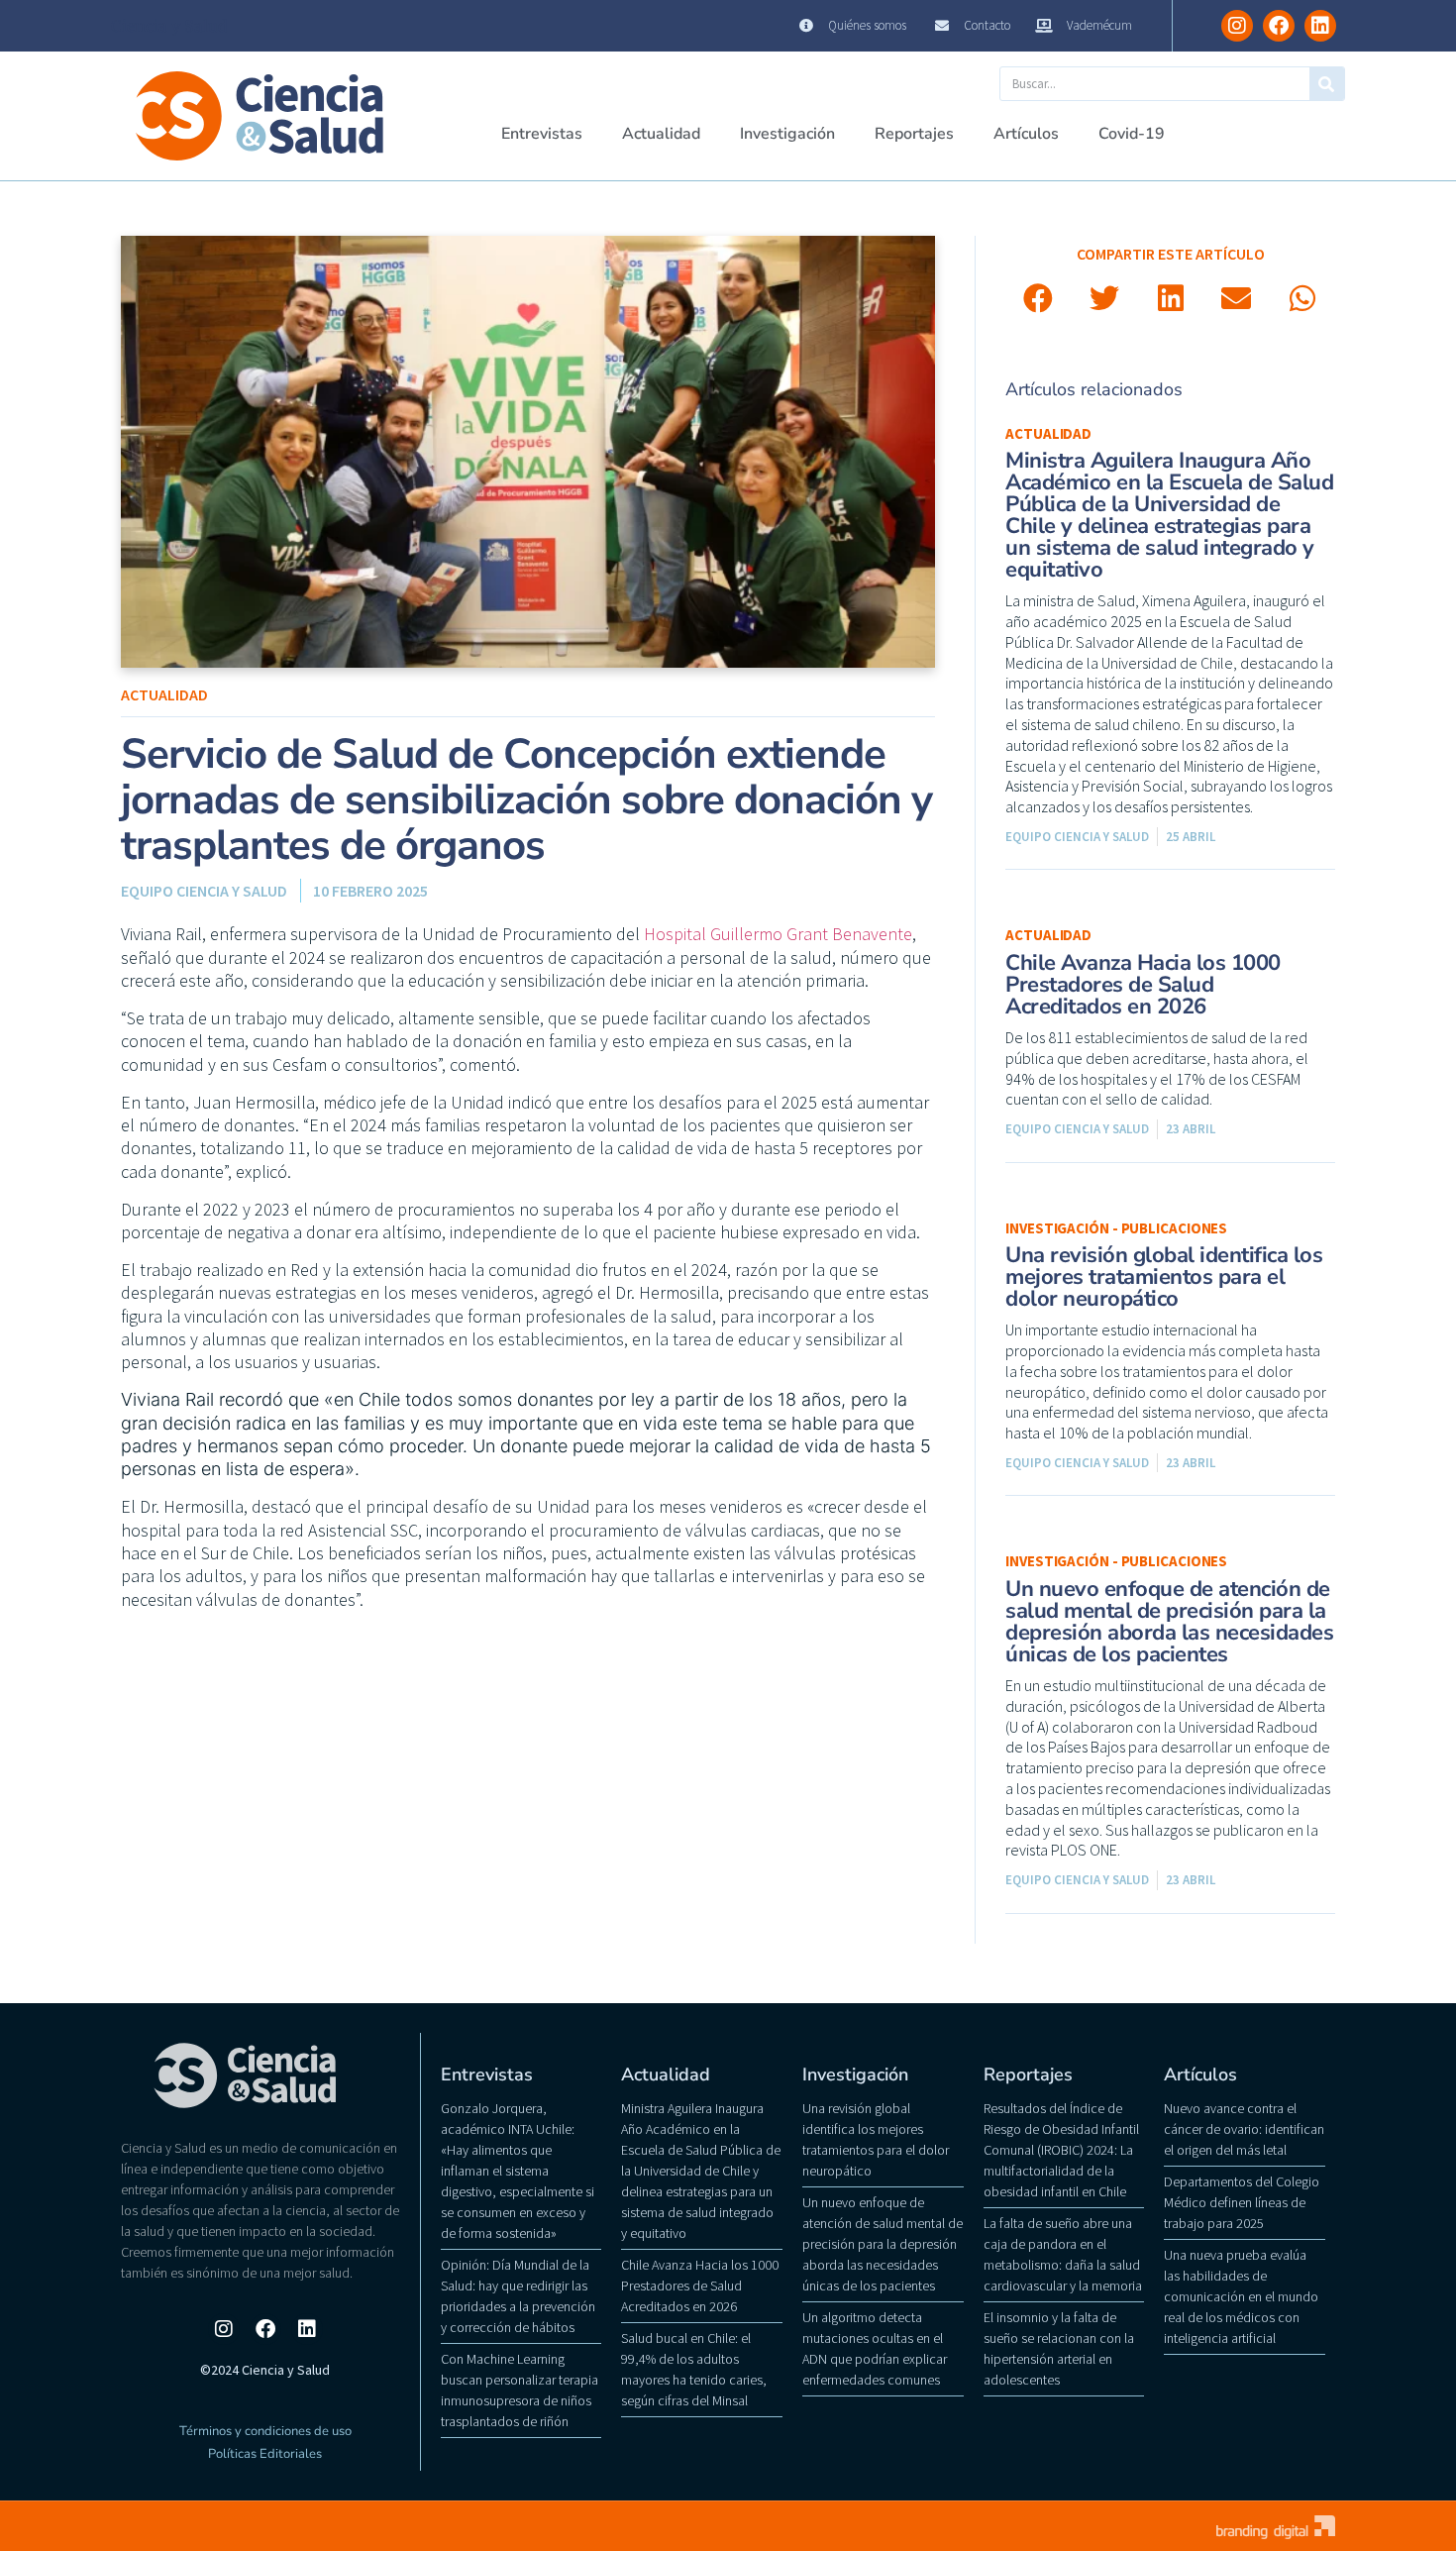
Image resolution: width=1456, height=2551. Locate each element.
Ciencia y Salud (169, 26)
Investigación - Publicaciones (1116, 1228)
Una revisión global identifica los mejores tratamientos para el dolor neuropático (1164, 1277)
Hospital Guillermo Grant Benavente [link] (778, 934)
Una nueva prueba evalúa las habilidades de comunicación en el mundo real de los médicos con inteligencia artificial (1241, 2296)
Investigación (787, 134)
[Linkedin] (1320, 26)
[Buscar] (1327, 84)
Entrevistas (542, 134)
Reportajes (914, 134)
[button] (1039, 299)
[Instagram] (1237, 26)
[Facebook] (1279, 26)
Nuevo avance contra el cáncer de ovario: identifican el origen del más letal (1244, 2129)
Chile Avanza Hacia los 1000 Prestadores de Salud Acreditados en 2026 (1143, 985)
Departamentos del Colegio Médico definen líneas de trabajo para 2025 (1242, 2202)
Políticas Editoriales (265, 2454)
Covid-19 (1132, 134)
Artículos (1026, 134)
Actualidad (661, 134)
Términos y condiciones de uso (265, 2431)
